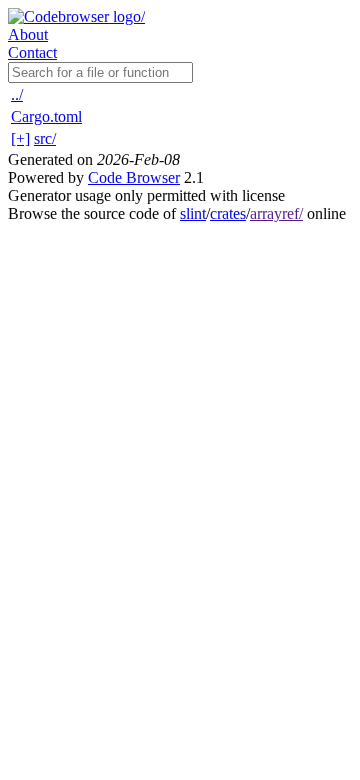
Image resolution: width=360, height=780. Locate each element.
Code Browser (134, 177)
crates (228, 213)
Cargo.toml (46, 116)
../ (17, 94)
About (28, 34)
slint (193, 213)
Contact (32, 52)
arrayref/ (276, 213)
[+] (20, 138)
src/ (45, 138)
